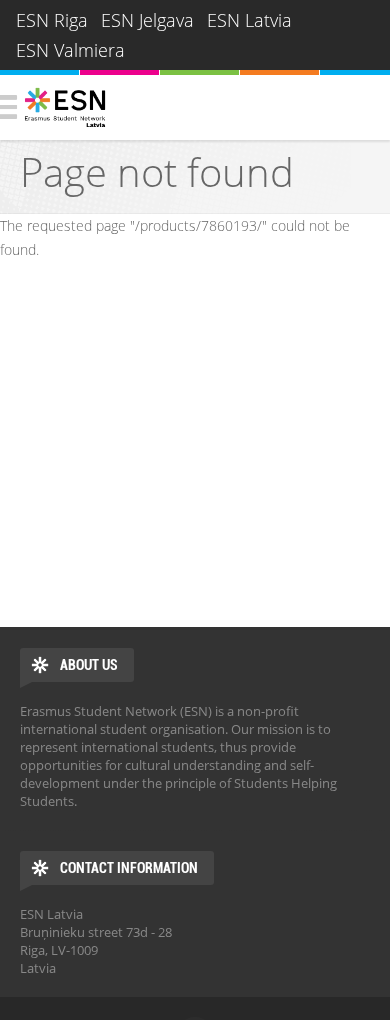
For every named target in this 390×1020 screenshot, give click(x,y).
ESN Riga (52, 20)
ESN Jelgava (147, 20)
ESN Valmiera (70, 50)
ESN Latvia (249, 20)
